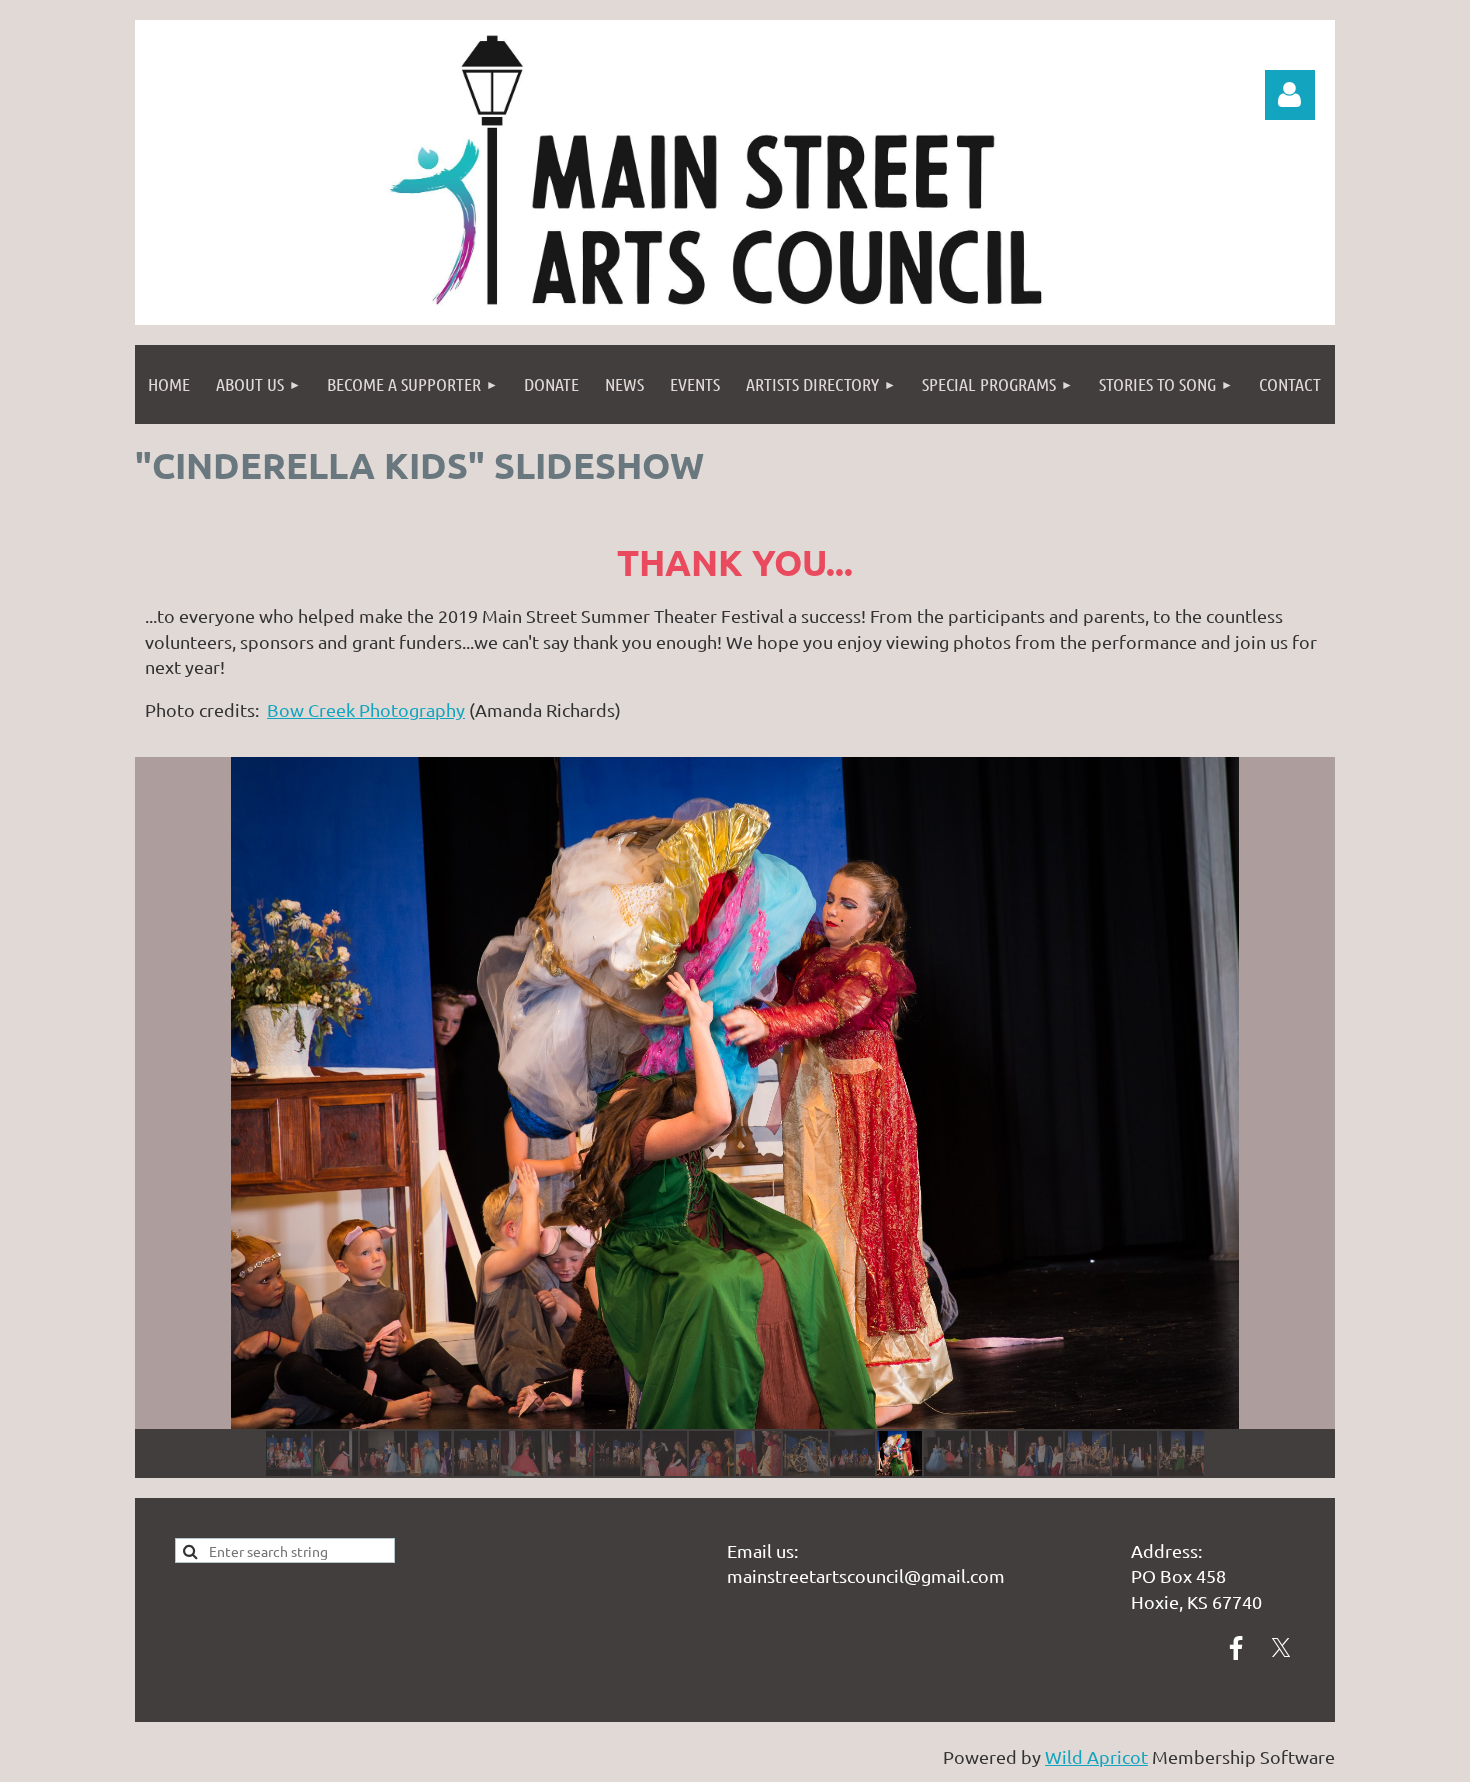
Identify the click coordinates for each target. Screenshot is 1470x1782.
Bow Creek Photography (366, 709)
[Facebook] (1236, 1648)
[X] (1281, 1648)
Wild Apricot (1096, 1756)
